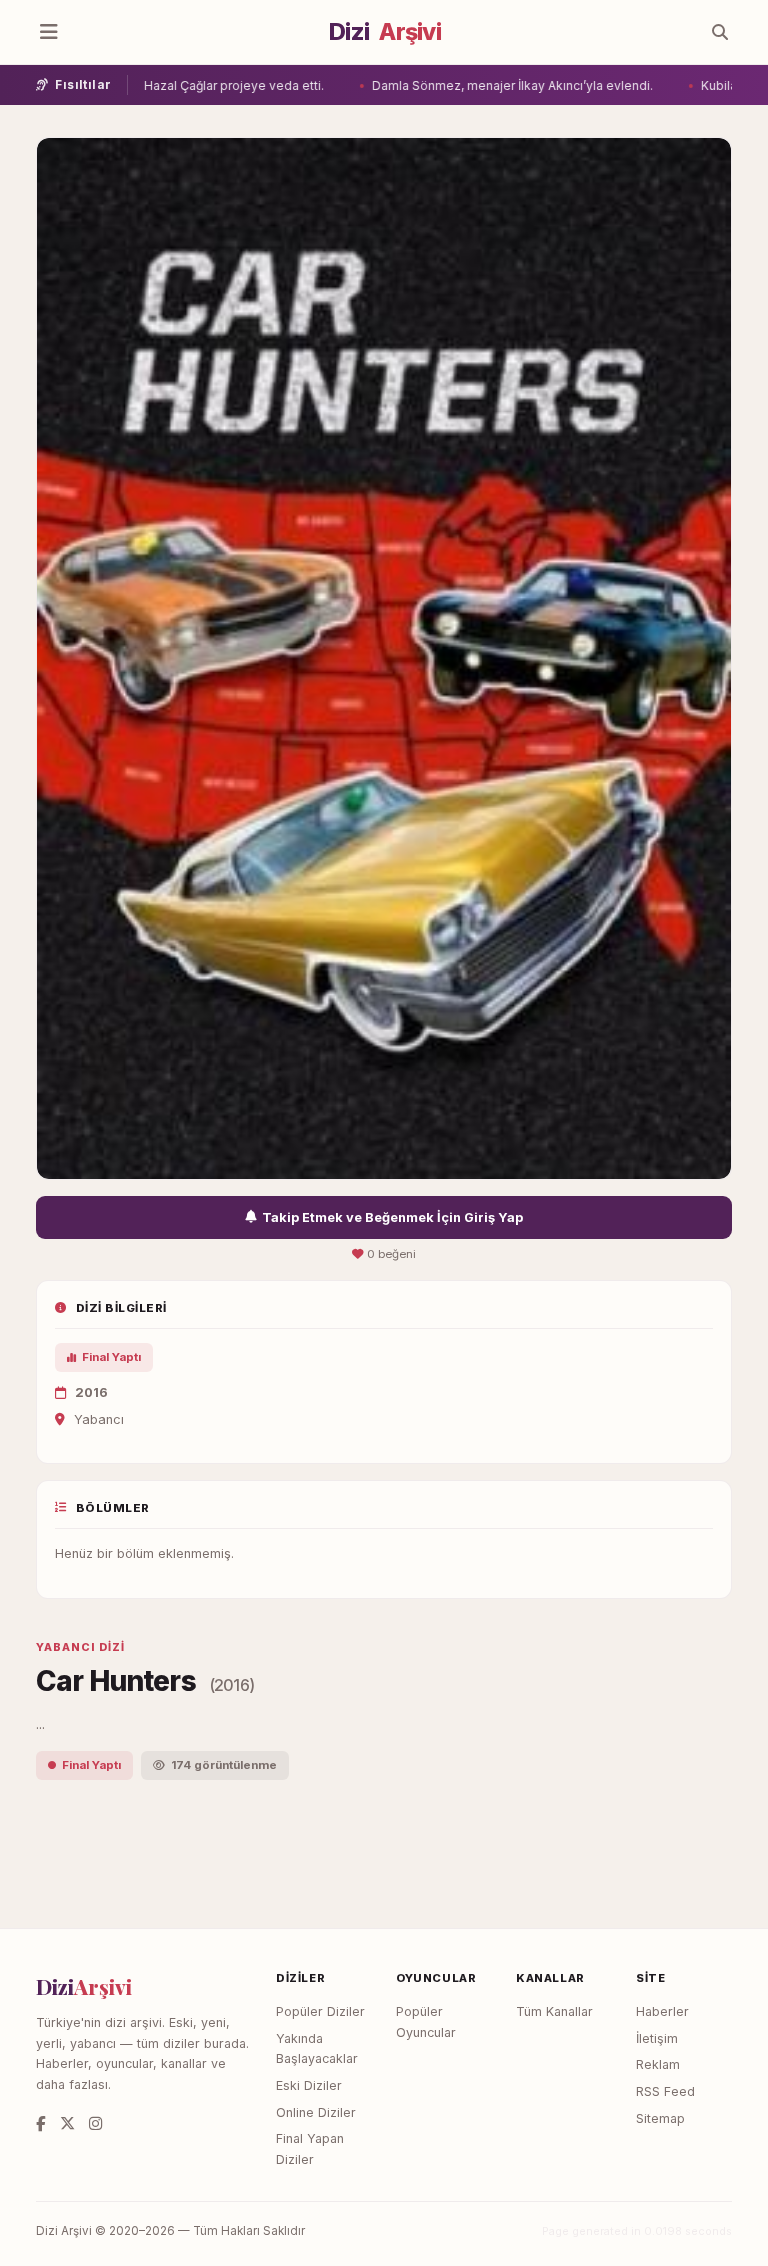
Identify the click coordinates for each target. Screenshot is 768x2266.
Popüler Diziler (320, 2011)
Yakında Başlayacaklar (317, 2049)
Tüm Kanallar (554, 2011)
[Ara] (720, 32)
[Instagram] (95, 2123)
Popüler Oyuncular (426, 2022)
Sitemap (660, 2118)
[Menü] (49, 32)
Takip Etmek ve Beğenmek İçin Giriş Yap (392, 1217)
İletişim (657, 2038)
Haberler (662, 2011)
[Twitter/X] (67, 2123)
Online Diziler (316, 2112)
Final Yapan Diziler (310, 2149)
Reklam (658, 2064)
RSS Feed (665, 2091)
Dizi (385, 32)
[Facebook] (41, 2123)
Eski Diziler (309, 2085)
